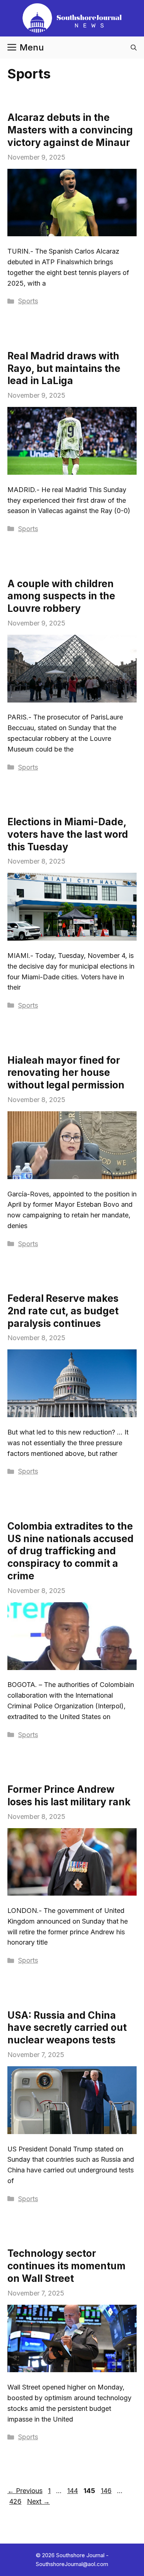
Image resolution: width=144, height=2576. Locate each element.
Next (38, 2501)
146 (107, 2491)
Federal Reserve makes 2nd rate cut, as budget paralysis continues (63, 1311)
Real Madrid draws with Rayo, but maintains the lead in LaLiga (64, 368)
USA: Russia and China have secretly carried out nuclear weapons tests (67, 2028)
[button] (134, 48)
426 (16, 2501)
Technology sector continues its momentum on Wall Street (66, 2266)
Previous (25, 2491)
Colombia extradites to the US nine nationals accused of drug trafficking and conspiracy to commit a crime (71, 1551)
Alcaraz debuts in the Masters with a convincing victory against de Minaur (70, 130)
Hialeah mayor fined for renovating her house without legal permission (66, 1073)
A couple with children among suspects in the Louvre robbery (61, 596)
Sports (28, 301)
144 (73, 2491)
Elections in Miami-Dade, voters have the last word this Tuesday (68, 834)
